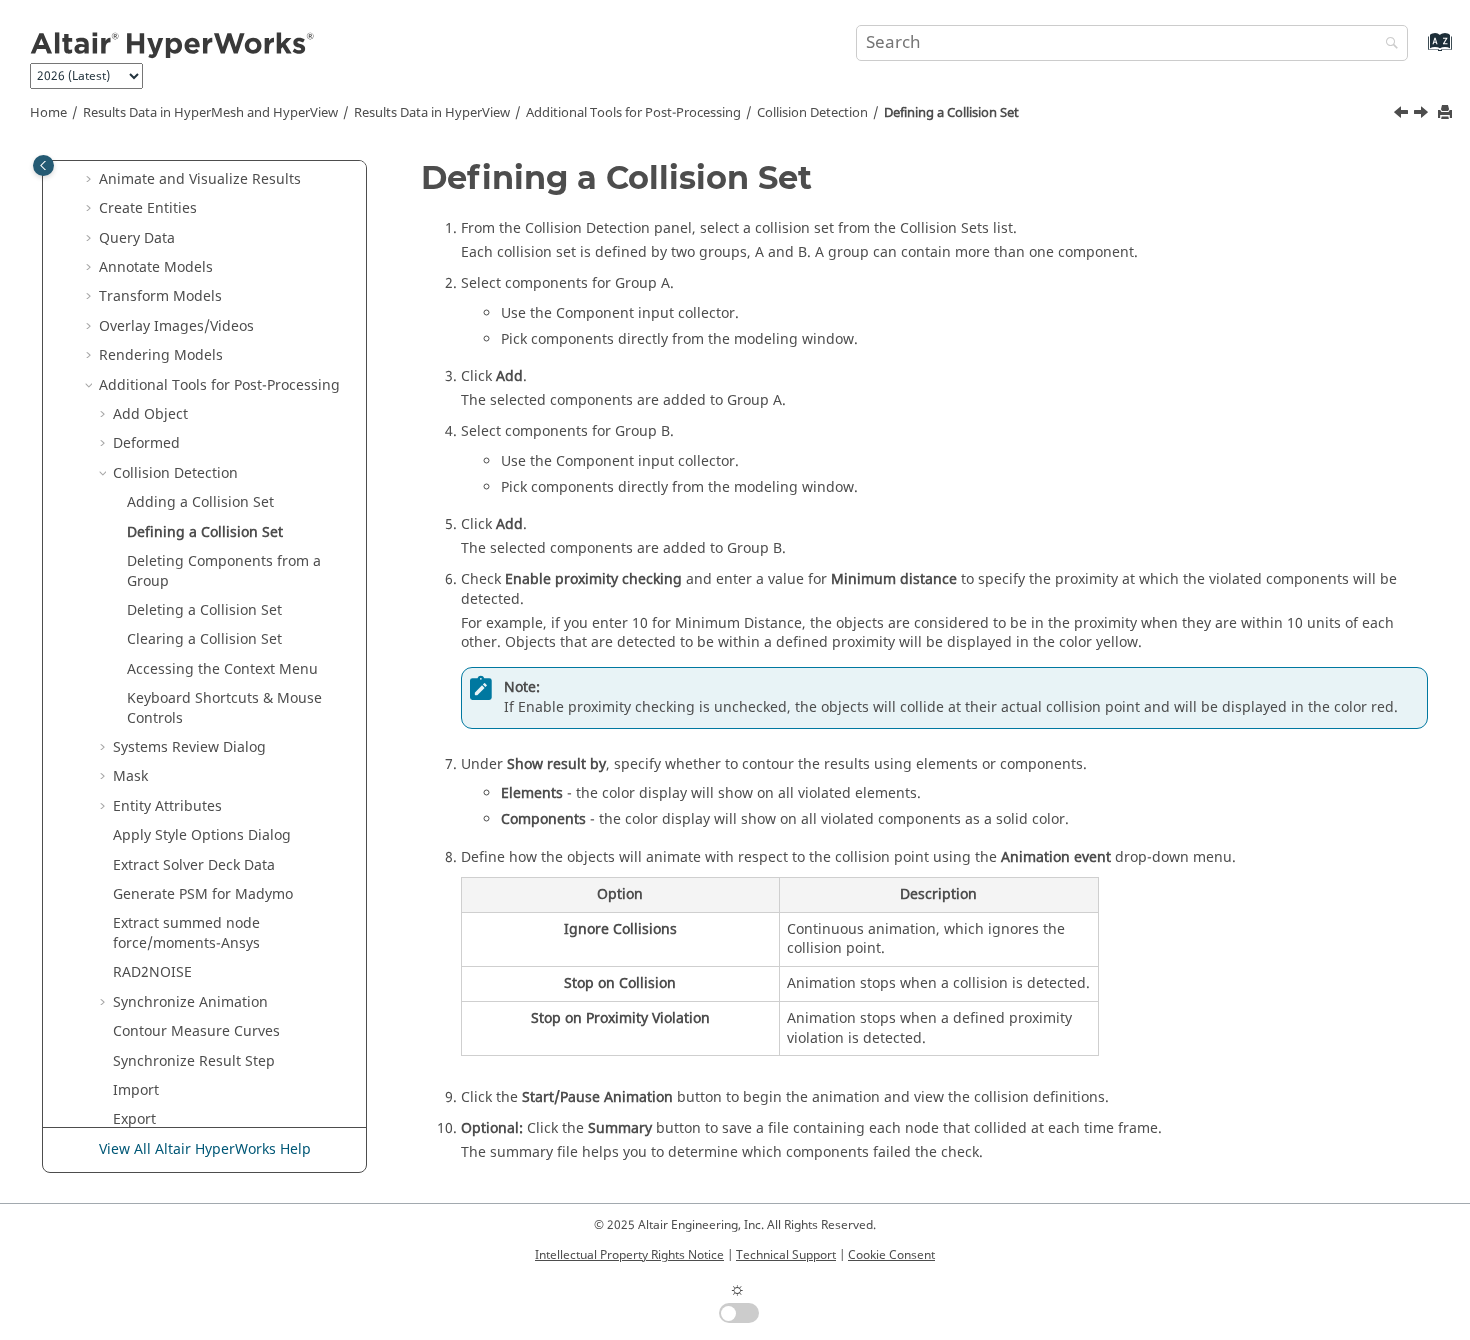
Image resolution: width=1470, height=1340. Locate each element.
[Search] (1387, 44)
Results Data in (432, 113)
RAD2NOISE (152, 972)
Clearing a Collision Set (204, 639)
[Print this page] (1447, 113)
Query (137, 238)
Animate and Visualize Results (200, 179)
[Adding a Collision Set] (1403, 115)
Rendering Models (161, 355)
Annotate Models (156, 267)
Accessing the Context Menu (222, 669)
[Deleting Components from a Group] (1423, 115)
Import (136, 1090)
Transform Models (160, 296)
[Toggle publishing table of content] (43, 165)
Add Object (150, 414)
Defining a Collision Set (951, 113)
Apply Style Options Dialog (202, 835)
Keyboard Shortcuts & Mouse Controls (224, 708)
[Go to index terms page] (1418, 51)
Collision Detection (812, 113)
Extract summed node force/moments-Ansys (186, 933)
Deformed (146, 443)
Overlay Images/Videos (176, 326)
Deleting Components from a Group (224, 571)
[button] (91, 180)
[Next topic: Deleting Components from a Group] (1423, 115)
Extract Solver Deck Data (194, 865)
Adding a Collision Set (200, 502)
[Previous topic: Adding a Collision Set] (1403, 115)
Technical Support (786, 1255)
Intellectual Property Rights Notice (629, 1255)
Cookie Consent (891, 1255)
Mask (130, 776)
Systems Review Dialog (189, 747)
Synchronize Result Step (194, 1061)
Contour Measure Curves (196, 1031)
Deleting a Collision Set (204, 610)
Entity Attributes (167, 806)
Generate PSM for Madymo (203, 894)
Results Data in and (210, 113)
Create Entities (148, 208)
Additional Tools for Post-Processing (633, 113)
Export (134, 1119)
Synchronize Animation (190, 1002)
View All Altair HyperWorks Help (205, 1149)
